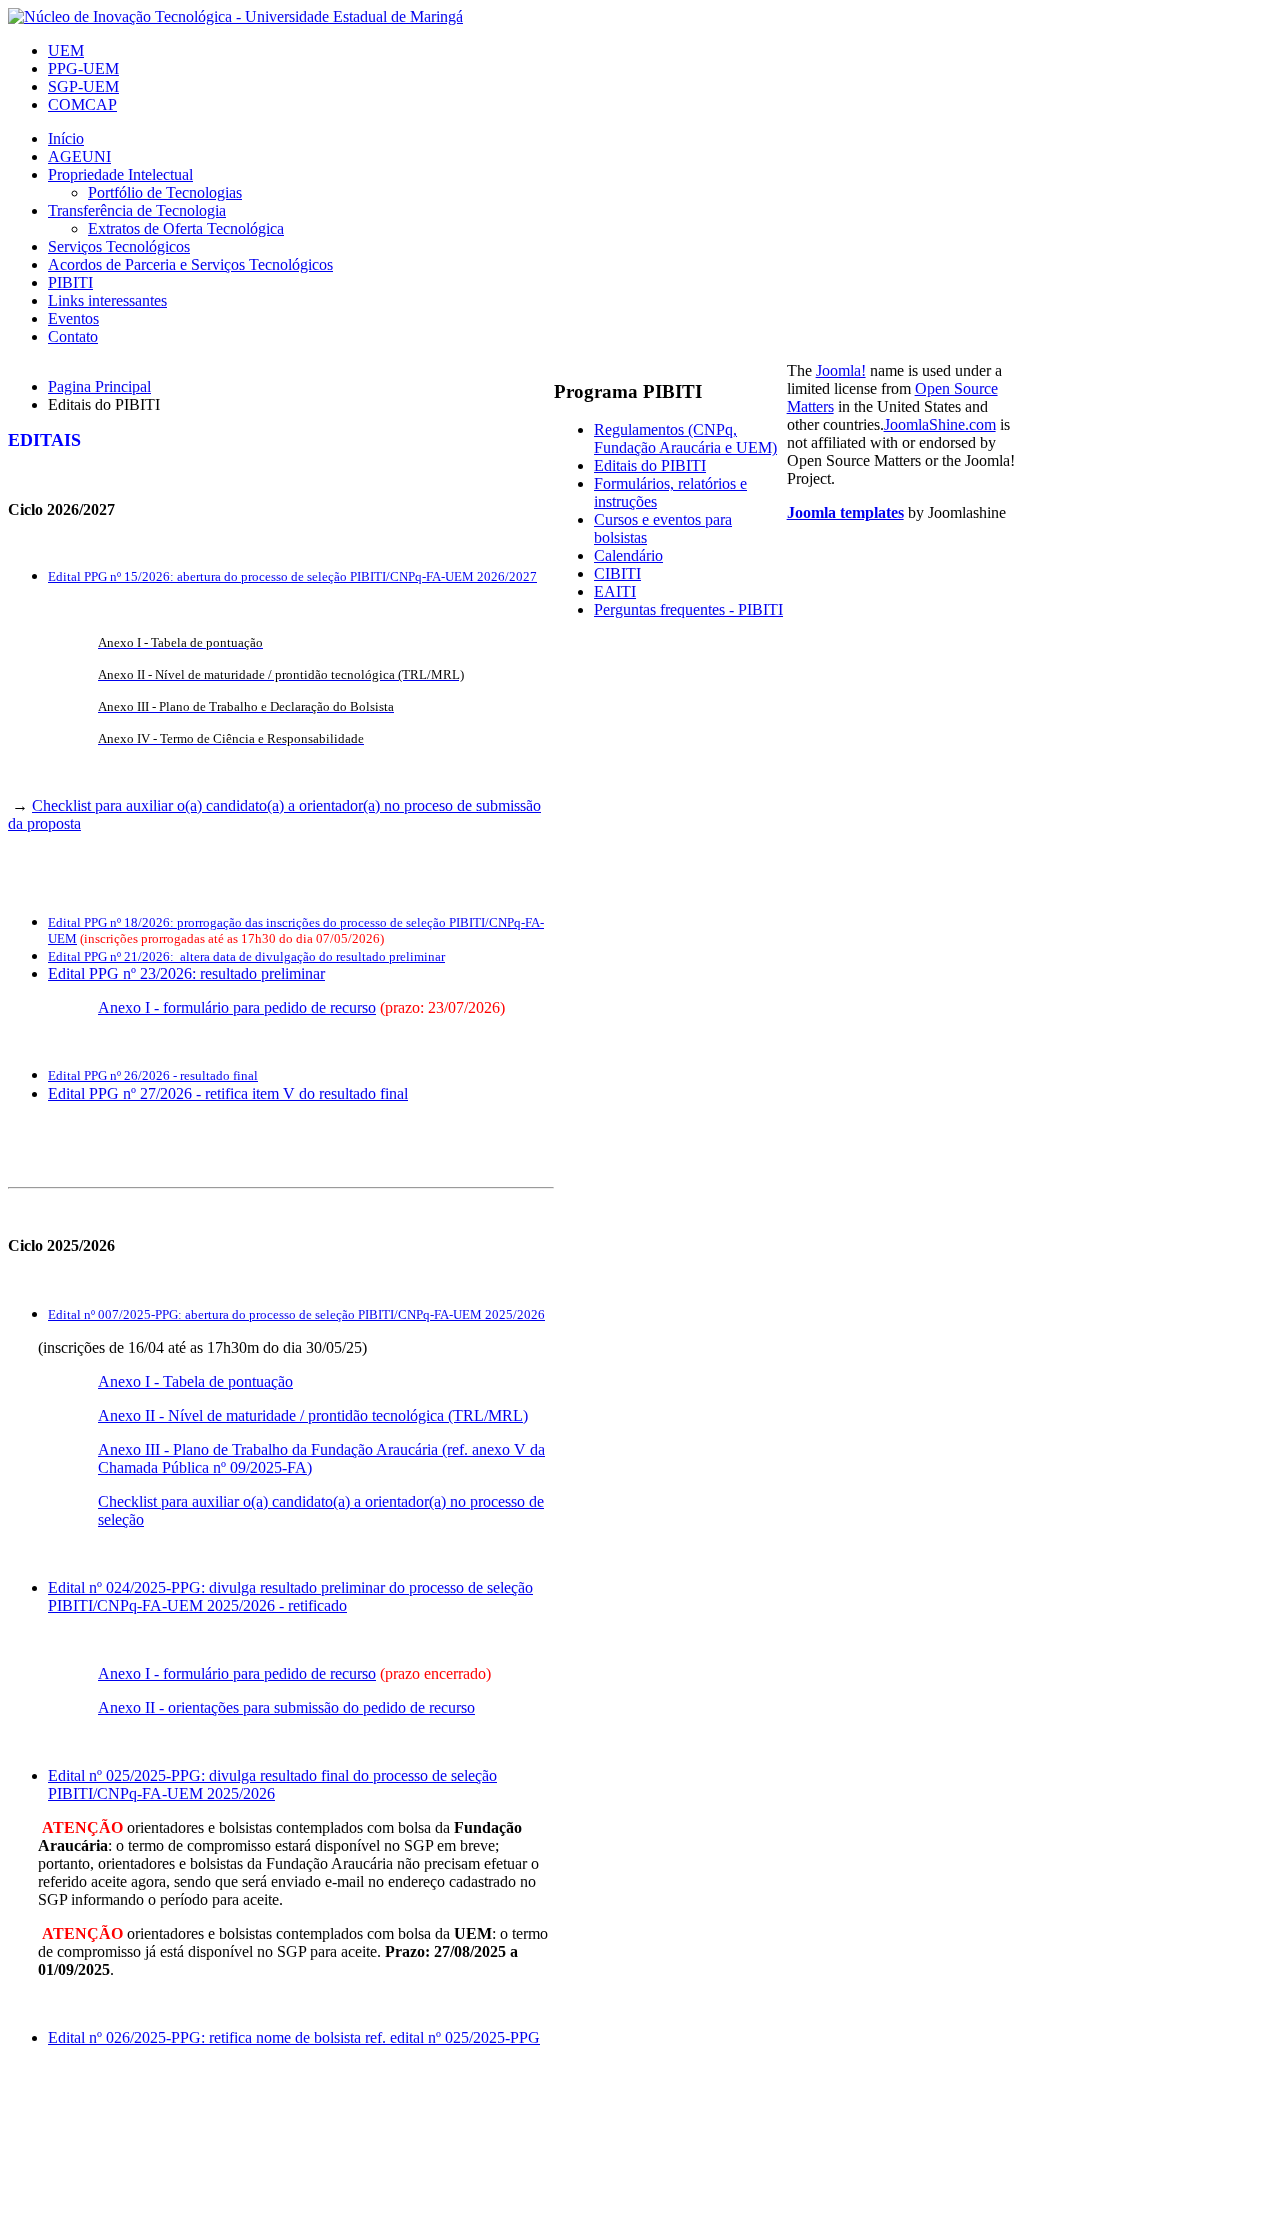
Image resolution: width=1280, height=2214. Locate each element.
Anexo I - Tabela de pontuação (195, 1381)
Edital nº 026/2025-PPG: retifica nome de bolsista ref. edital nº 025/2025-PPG (294, 2037)
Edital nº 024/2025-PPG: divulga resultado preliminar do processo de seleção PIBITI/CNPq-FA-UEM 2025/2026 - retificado (290, 1596)
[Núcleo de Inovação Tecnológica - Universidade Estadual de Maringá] (235, 16)
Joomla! (841, 370)
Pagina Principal (99, 386)
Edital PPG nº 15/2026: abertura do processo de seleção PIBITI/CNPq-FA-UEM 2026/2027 (292, 576)
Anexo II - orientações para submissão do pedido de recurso (286, 1707)
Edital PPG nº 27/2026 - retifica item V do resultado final (228, 1093)
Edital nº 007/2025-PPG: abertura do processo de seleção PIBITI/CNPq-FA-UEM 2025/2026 (296, 1314)
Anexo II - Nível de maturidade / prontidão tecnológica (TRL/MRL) (313, 1415)
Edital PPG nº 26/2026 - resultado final (153, 1075)
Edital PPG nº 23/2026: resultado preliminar (186, 973)
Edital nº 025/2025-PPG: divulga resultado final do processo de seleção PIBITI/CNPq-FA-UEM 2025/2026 (272, 1784)
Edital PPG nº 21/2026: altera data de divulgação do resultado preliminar (246, 956)
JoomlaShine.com (940, 424)
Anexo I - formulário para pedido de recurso (237, 1007)
